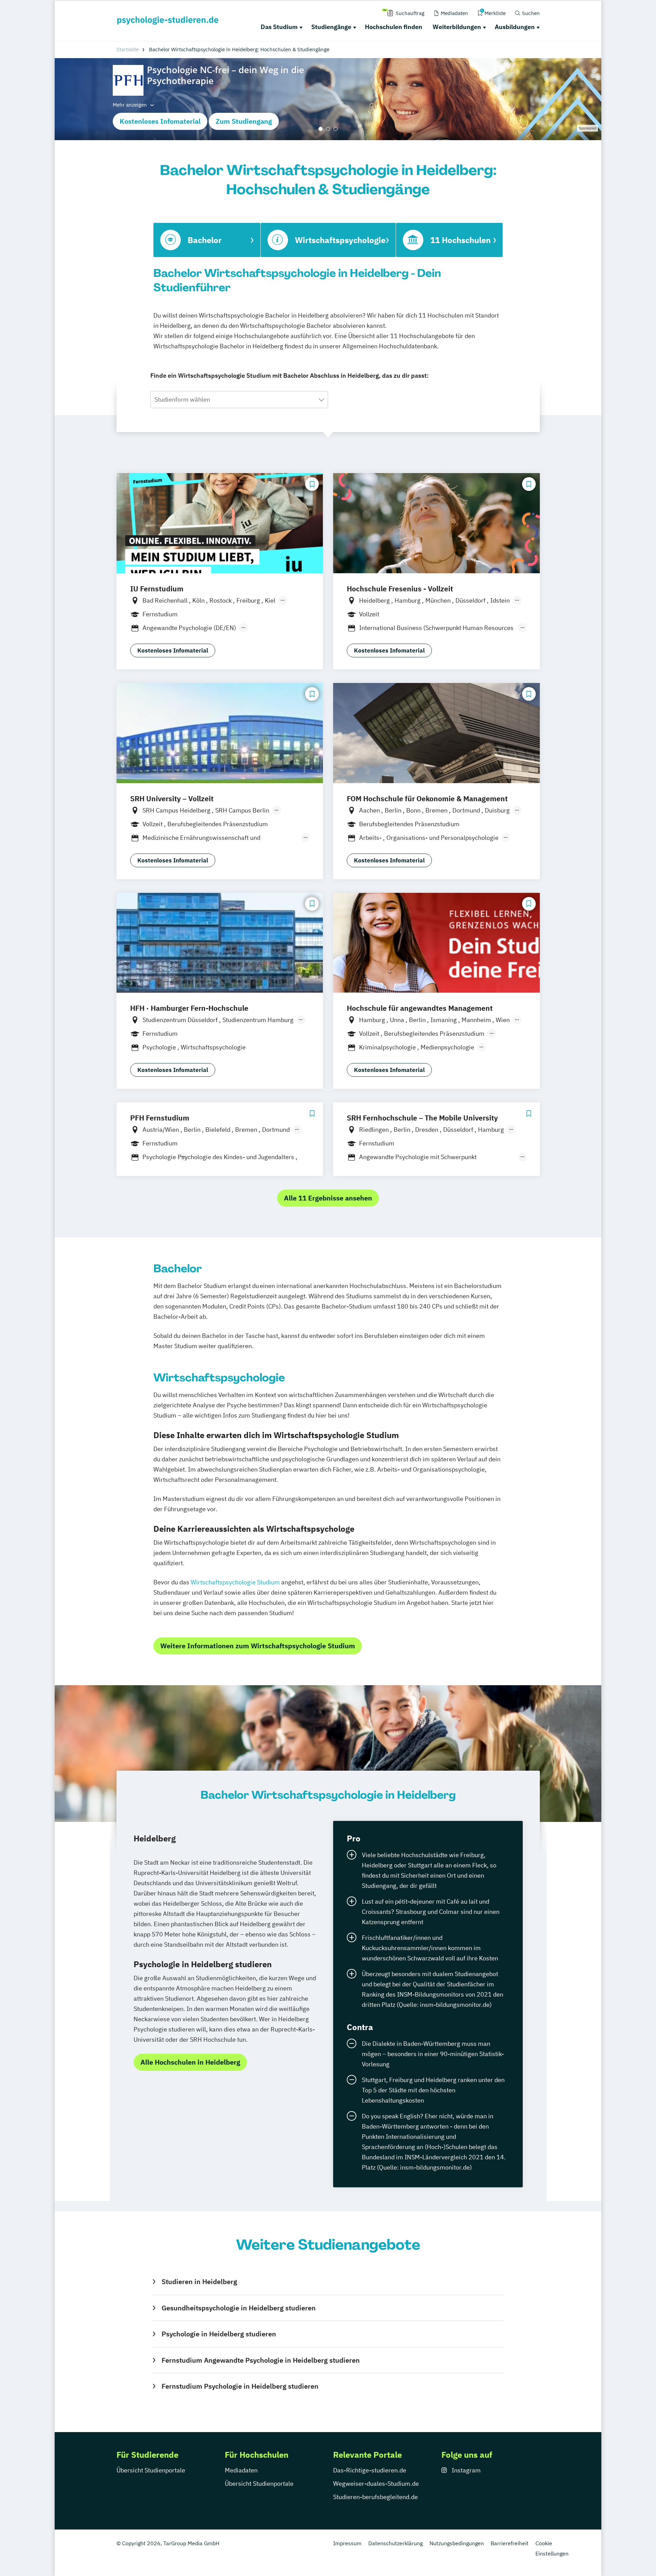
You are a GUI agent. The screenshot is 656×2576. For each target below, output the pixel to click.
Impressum (347, 2543)
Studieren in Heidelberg (199, 2282)
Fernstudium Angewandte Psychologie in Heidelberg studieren (261, 2360)
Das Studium (279, 27)
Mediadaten (241, 2470)
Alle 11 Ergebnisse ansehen (328, 1198)
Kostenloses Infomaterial (160, 121)
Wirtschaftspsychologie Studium (235, 1582)
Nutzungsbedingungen (457, 2543)
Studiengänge (331, 27)
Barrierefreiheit (510, 2543)
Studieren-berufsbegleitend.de (375, 2497)
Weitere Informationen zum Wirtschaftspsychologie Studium (258, 1646)
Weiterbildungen (457, 27)
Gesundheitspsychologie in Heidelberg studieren (238, 2308)
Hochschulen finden (394, 27)
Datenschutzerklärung (395, 2543)
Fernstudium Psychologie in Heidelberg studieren (240, 2386)
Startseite (128, 49)
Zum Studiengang (244, 121)
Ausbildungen (515, 27)
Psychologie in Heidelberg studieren (219, 2334)
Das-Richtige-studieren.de (370, 2470)
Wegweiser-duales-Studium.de (376, 2484)
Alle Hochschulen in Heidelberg (190, 2062)
